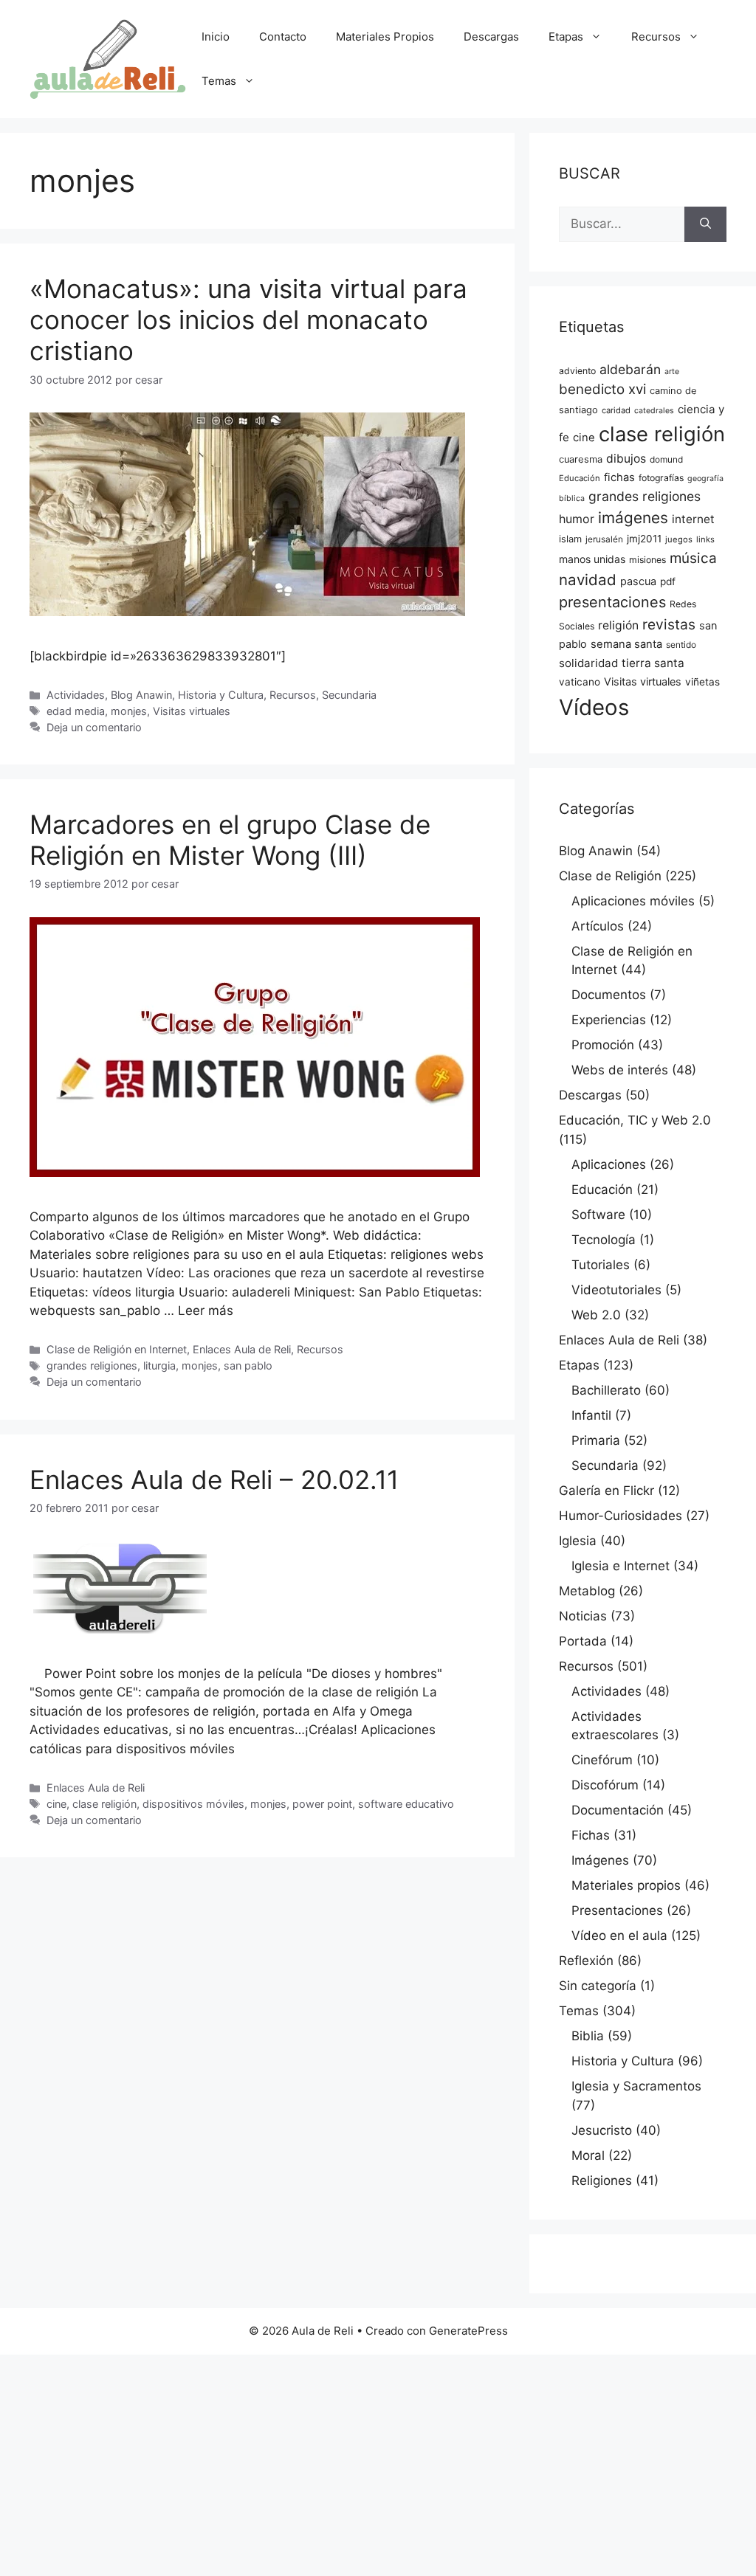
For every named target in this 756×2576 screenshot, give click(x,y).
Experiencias (609, 1020)
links (705, 539)
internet (693, 519)
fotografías (661, 478)
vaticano (580, 682)
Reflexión (586, 1961)
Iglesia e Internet (621, 1566)
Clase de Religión (610, 876)
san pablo (248, 1365)
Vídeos (594, 707)
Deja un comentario (94, 727)
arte (672, 372)
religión (618, 625)
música (693, 558)
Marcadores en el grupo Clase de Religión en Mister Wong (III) (230, 840)
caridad (616, 410)
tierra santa (653, 663)
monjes (129, 711)
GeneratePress (468, 2331)
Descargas (491, 37)
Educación (580, 478)
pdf (668, 581)
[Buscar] (705, 224)
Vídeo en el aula (619, 1936)
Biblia (588, 2036)
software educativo (406, 1804)
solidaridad (588, 663)
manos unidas (592, 559)
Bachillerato (606, 1390)
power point (322, 1804)
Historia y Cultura (221, 695)
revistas (669, 624)
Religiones (602, 2180)
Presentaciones (617, 1910)
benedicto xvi (602, 389)
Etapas (566, 37)
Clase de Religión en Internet (117, 1349)
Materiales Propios (385, 37)
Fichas (591, 1835)
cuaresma (581, 459)
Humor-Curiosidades (621, 1516)
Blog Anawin (141, 695)
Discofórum (605, 1785)
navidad (588, 580)
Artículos (598, 926)
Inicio (216, 37)
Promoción (603, 1045)
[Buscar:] (622, 224)
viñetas (702, 682)
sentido (681, 645)
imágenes (633, 518)
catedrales (654, 411)
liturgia (159, 1365)
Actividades (76, 695)
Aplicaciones (609, 1164)
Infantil (591, 1415)
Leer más (206, 1311)
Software (598, 1215)
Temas (219, 81)
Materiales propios (626, 1885)
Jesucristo (602, 2130)
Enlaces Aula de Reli (242, 1349)
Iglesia (578, 1541)
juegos (679, 539)
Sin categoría (598, 1986)
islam (570, 539)
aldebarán (630, 369)
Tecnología (604, 1240)
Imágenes (600, 1860)
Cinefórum (602, 1760)
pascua (638, 581)
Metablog (587, 1591)
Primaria (596, 1440)
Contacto (283, 37)
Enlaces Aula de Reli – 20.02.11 (214, 1479)
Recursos (656, 37)
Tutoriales (601, 1265)
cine (56, 1804)
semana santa (626, 644)
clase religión (104, 1804)
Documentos (609, 995)
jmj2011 (644, 539)
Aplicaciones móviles (633, 901)
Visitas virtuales (192, 711)
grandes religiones (92, 1365)
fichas (619, 477)
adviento (577, 371)
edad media (76, 711)
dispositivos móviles (193, 1804)
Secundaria (349, 695)
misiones (647, 560)
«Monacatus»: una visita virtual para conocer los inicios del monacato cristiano (248, 320)
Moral (588, 2155)
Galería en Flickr (606, 1491)
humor (577, 519)
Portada (583, 1641)
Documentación (618, 1810)
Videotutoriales (616, 1290)
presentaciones (612, 602)
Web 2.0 (596, 1315)
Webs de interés (620, 1070)
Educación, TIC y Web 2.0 (635, 1120)
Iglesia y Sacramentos (636, 2086)
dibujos (626, 459)
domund (666, 460)
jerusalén (604, 539)
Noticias (583, 1616)
